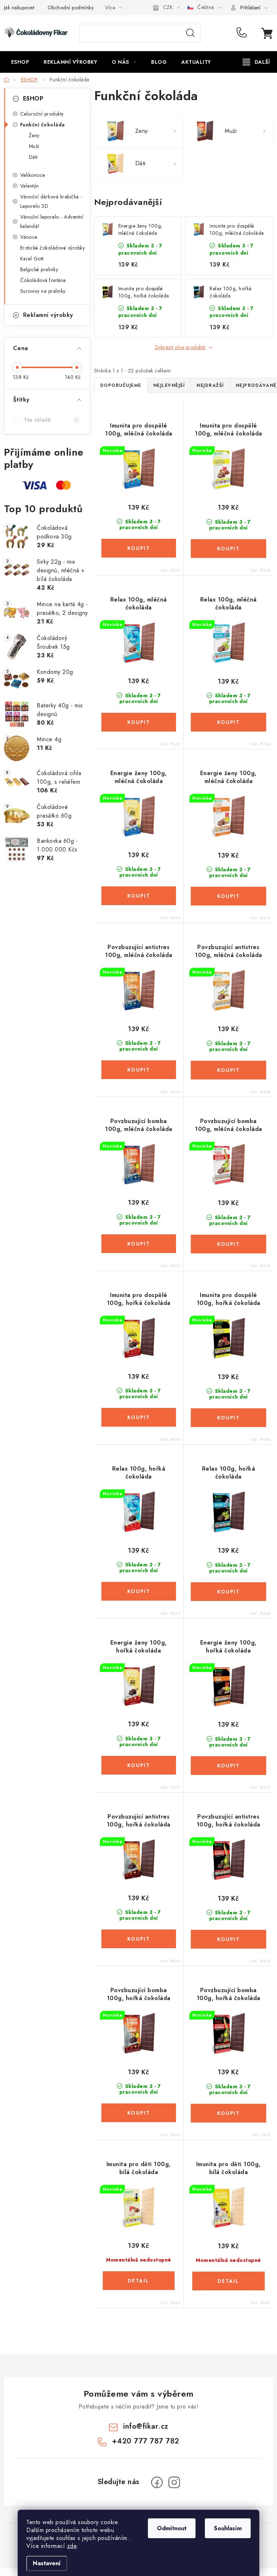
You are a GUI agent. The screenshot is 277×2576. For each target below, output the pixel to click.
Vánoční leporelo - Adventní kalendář (52, 222)
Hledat (190, 33)
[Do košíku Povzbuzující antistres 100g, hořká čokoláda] (139, 1939)
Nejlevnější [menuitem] (169, 385)
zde (72, 2546)
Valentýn (30, 186)
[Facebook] (157, 2482)
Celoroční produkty (42, 114)
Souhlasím (228, 2528)
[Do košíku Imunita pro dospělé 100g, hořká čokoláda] (139, 1417)
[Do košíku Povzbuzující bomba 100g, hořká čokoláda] (139, 2113)
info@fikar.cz (146, 2426)
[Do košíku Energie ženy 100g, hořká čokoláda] (139, 1765)
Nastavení (47, 2563)
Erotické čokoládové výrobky (53, 248)
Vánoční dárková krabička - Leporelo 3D (51, 201)
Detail (139, 2281)
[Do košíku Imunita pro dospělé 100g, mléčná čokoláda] (139, 548)
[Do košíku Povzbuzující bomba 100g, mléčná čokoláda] (139, 1244)
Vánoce (29, 237)
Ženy (34, 135)
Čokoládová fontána (43, 280)
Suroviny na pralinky (43, 291)
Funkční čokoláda (43, 125)
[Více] (256, 62)
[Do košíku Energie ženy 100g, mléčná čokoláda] (139, 896)
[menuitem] (20, 62)
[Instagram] (174, 2482)
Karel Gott (32, 259)
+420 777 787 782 (243, 33)
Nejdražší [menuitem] (210, 385)
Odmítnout (172, 2528)
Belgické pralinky (39, 269)
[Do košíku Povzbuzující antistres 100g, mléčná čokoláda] (139, 1070)
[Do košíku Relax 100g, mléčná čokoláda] (139, 722)
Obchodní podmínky (71, 8)
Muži (34, 146)
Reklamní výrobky (48, 315)
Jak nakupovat (19, 8)
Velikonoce (33, 175)
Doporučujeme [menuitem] (121, 385)
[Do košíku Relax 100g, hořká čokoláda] (139, 1591)
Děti (33, 157)
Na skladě (51, 420)
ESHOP (33, 99)
